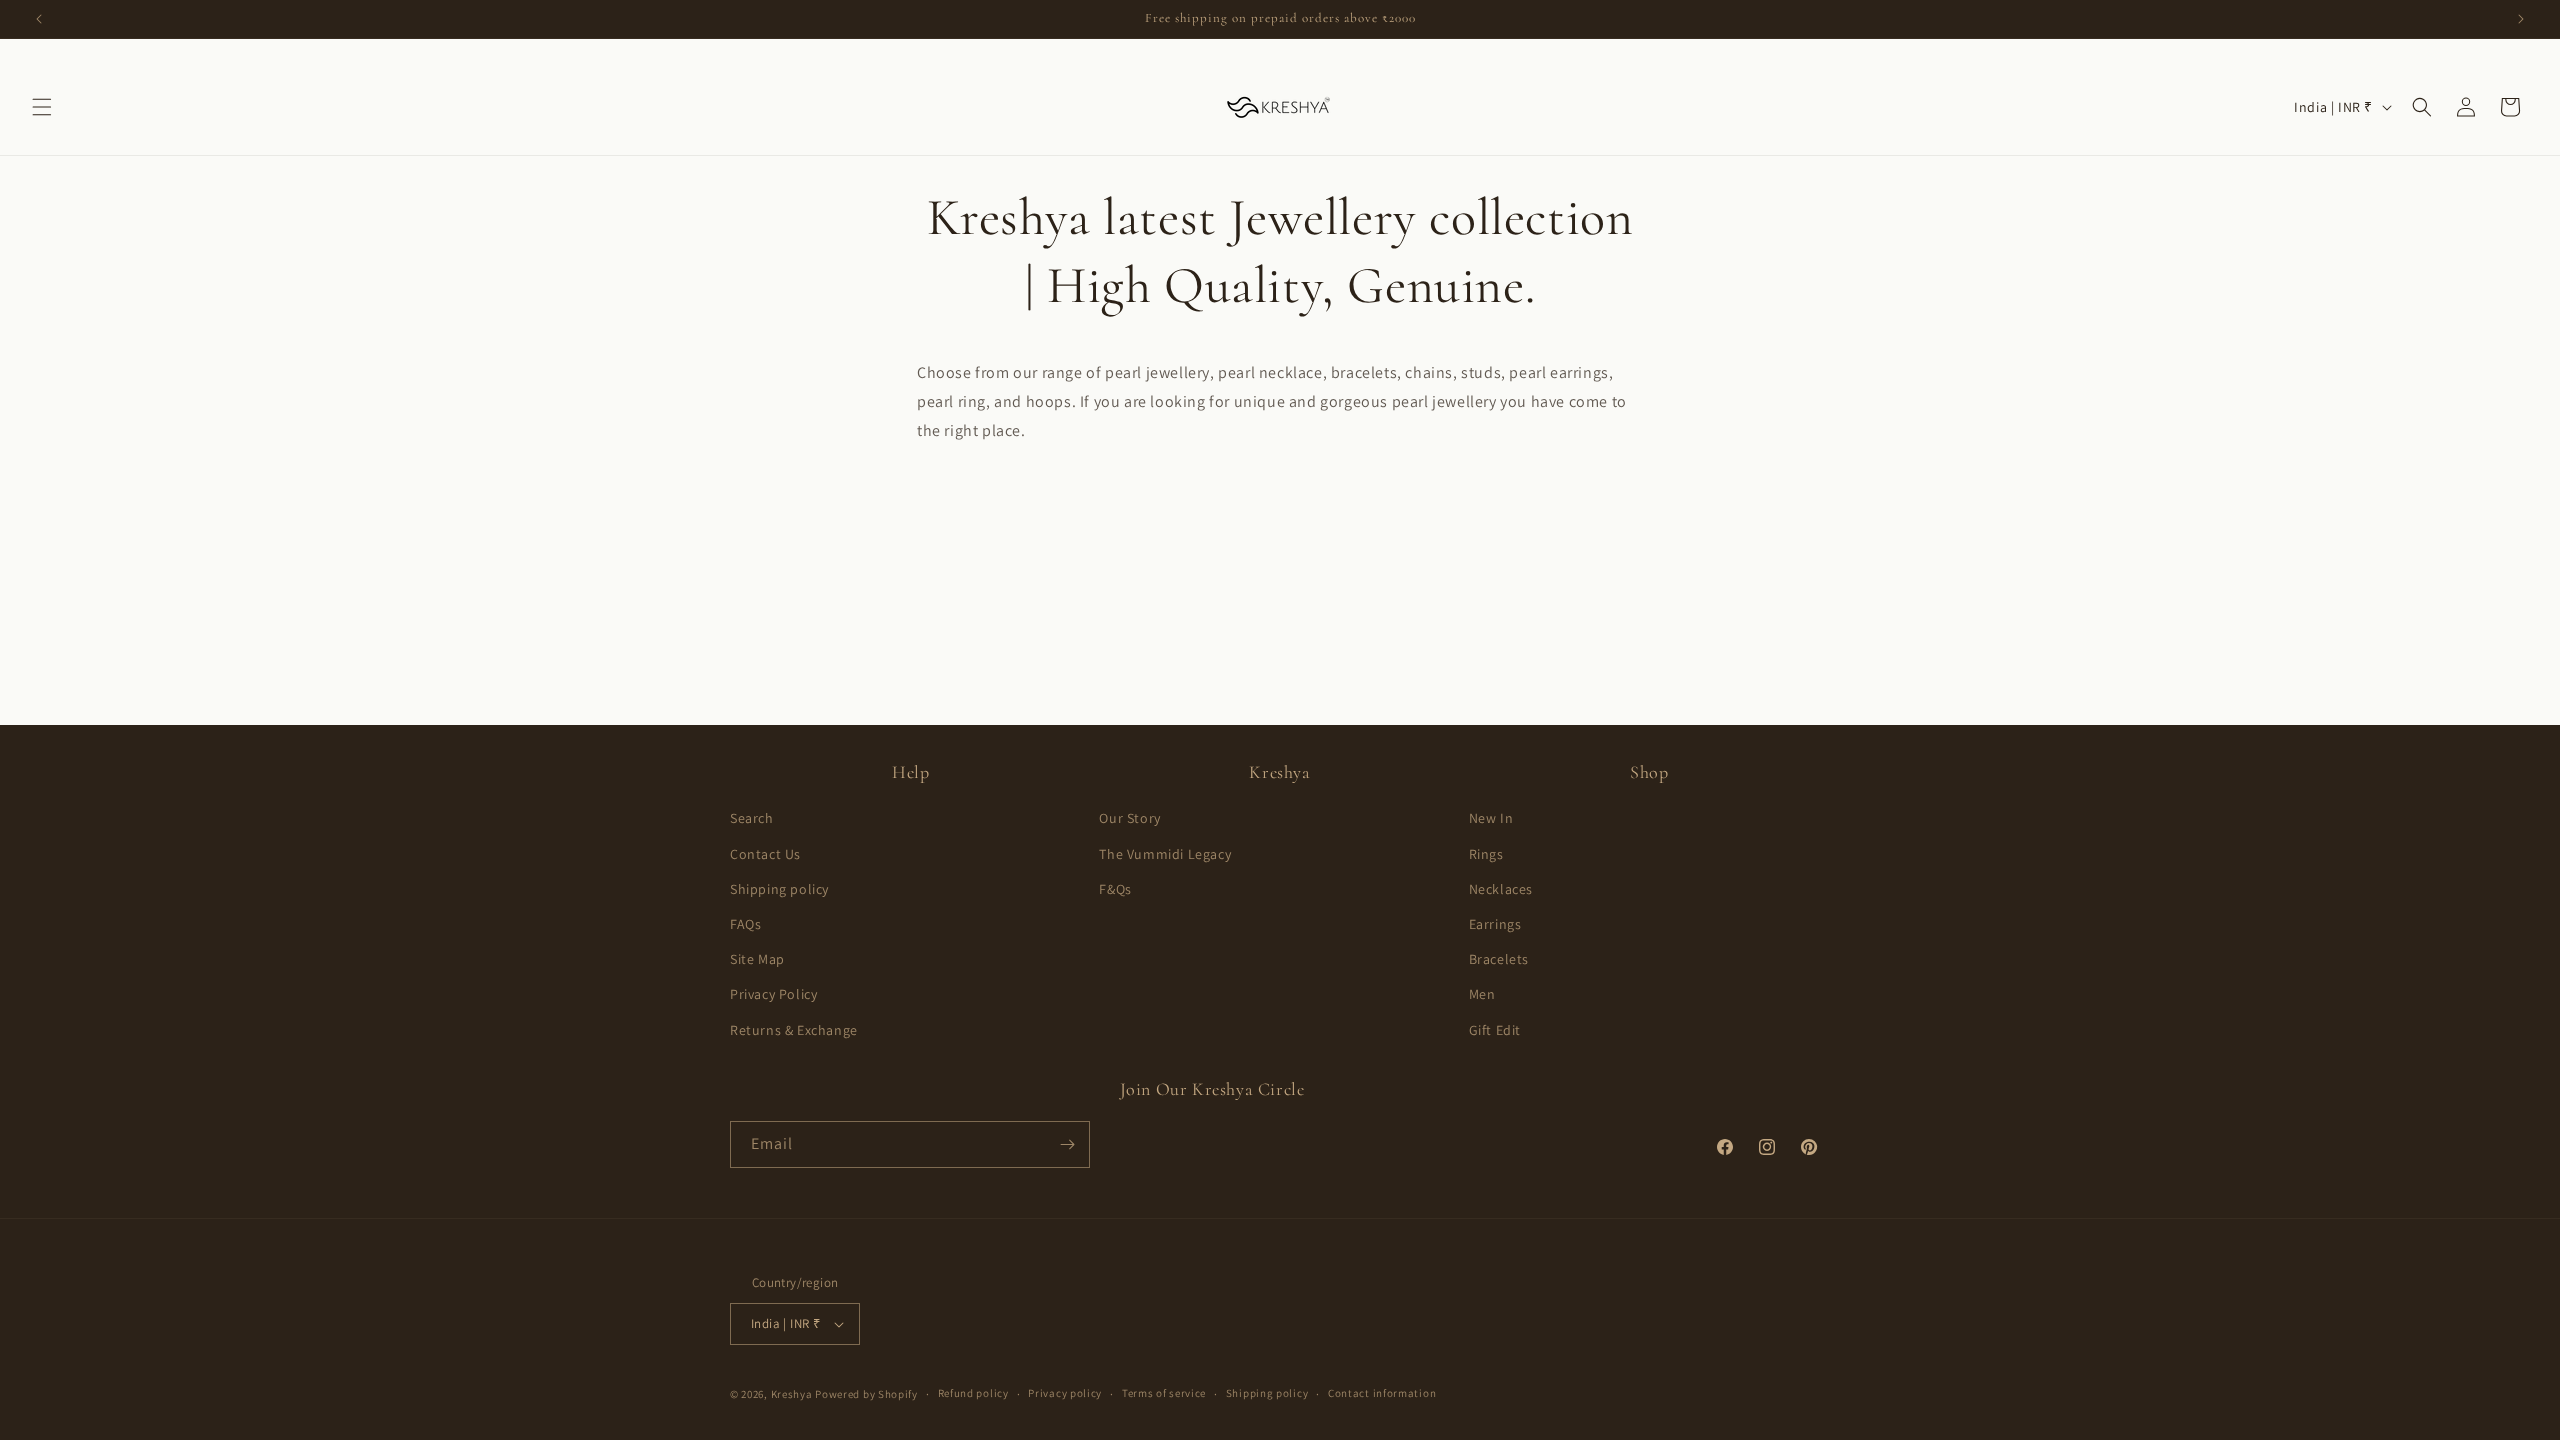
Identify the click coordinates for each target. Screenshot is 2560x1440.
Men (1482, 994)
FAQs (745, 924)
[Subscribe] (1067, 1144)
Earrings (1495, 924)
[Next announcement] (2521, 19)
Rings (1486, 854)
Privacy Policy (773, 994)
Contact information (1382, 1393)
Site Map (757, 959)
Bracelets (1499, 959)
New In (1491, 818)
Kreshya (792, 1394)
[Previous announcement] (39, 19)
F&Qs (1115, 889)
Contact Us (765, 854)
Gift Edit (1495, 1030)
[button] (42, 107)
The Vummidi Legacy (1165, 854)
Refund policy (973, 1393)
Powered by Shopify (866, 1394)
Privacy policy (1065, 1393)
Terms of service (1164, 1393)
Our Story (1129, 818)
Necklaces (1501, 889)
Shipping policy (779, 889)
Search (752, 818)
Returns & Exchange (794, 1030)
